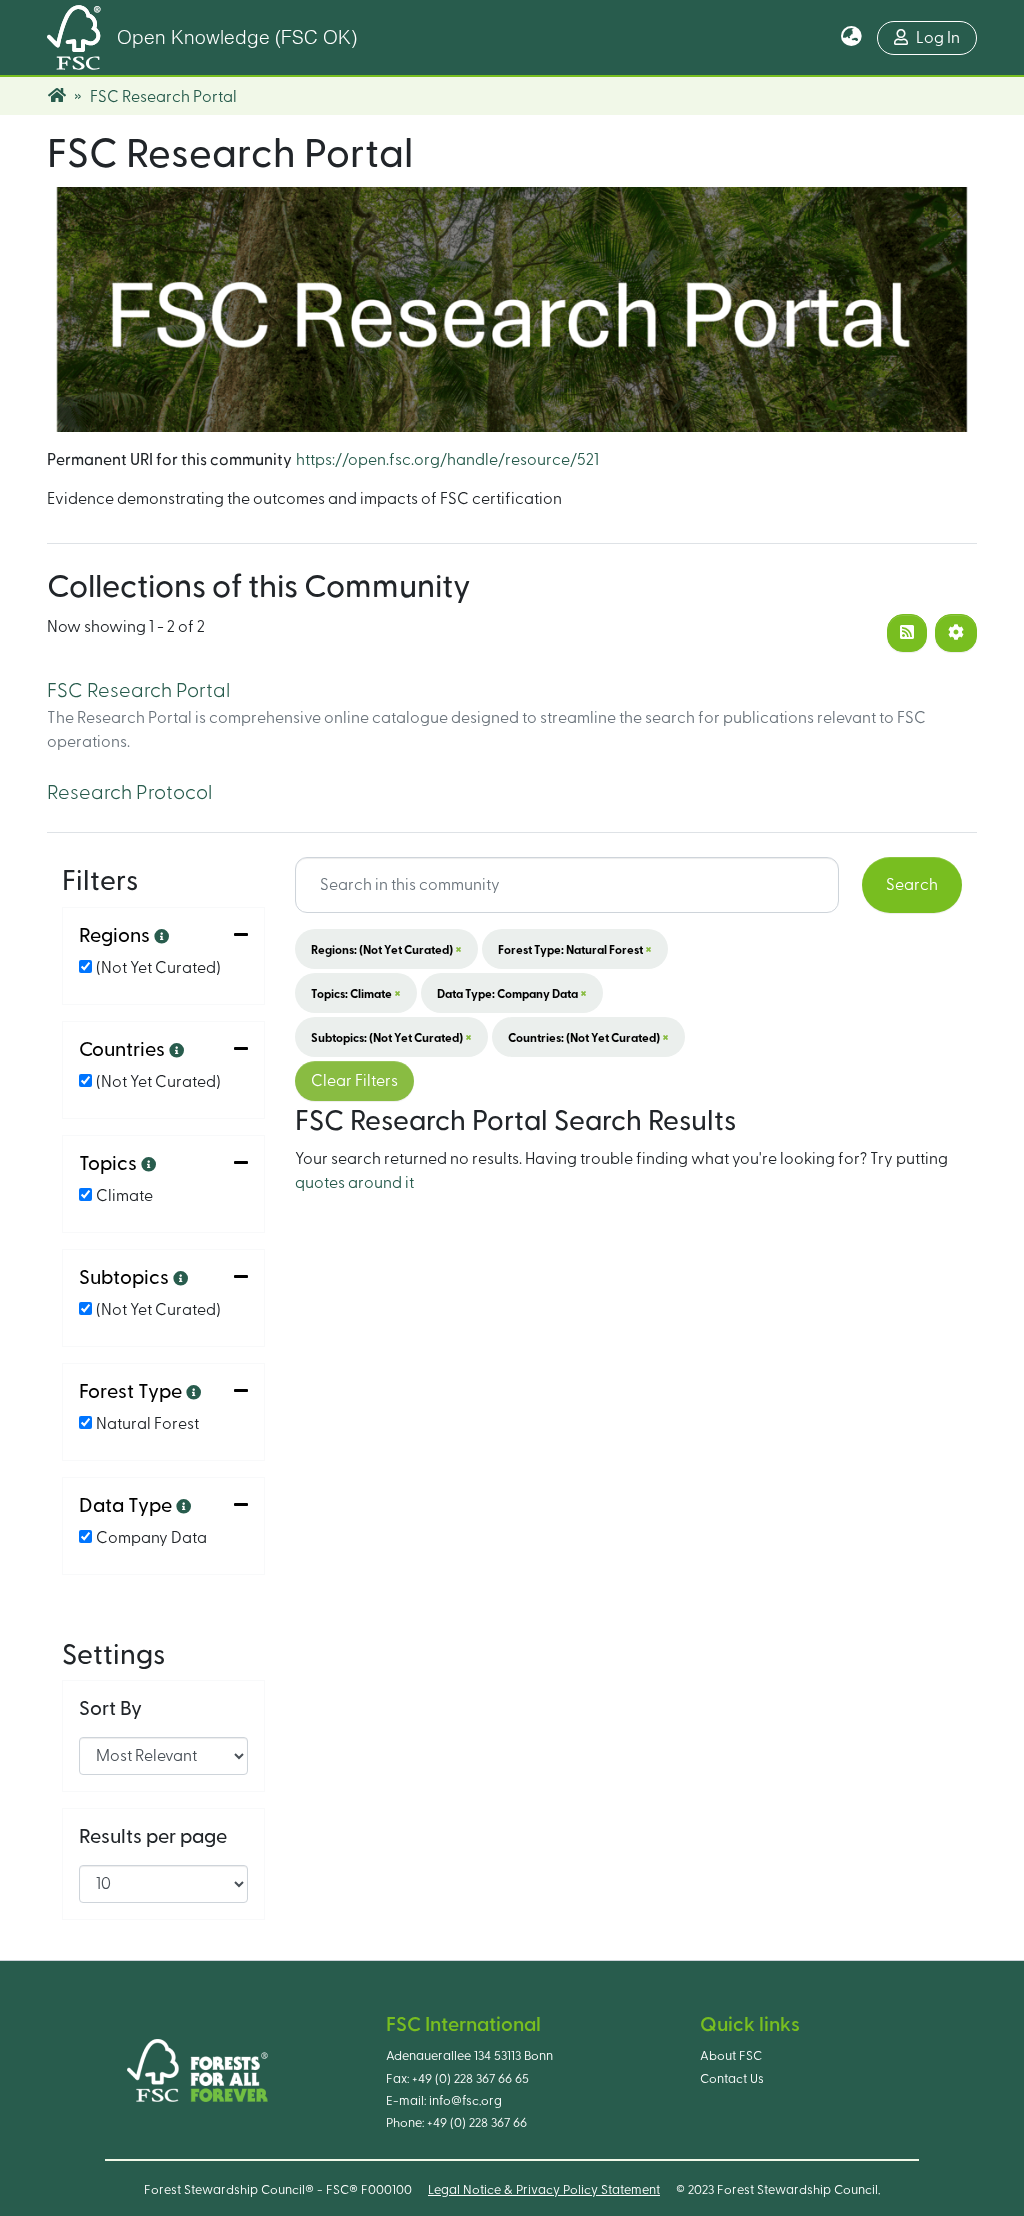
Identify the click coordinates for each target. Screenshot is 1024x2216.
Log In (938, 38)
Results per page (153, 1837)
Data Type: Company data (512, 993)
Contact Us (732, 2079)
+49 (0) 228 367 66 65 (470, 2079)
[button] (851, 38)
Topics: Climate (356, 993)
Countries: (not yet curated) (588, 1037)
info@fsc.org (465, 2101)
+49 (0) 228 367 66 (477, 2123)
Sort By (110, 1709)
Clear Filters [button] (354, 1081)
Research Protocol (129, 793)
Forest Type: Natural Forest (575, 949)
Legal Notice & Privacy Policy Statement (544, 2190)
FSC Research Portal (138, 691)
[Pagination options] (956, 633)
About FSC (731, 2056)
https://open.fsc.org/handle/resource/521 (447, 460)
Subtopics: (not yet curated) (391, 1037)
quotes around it (354, 1183)
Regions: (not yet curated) (386, 949)
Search (912, 885)
